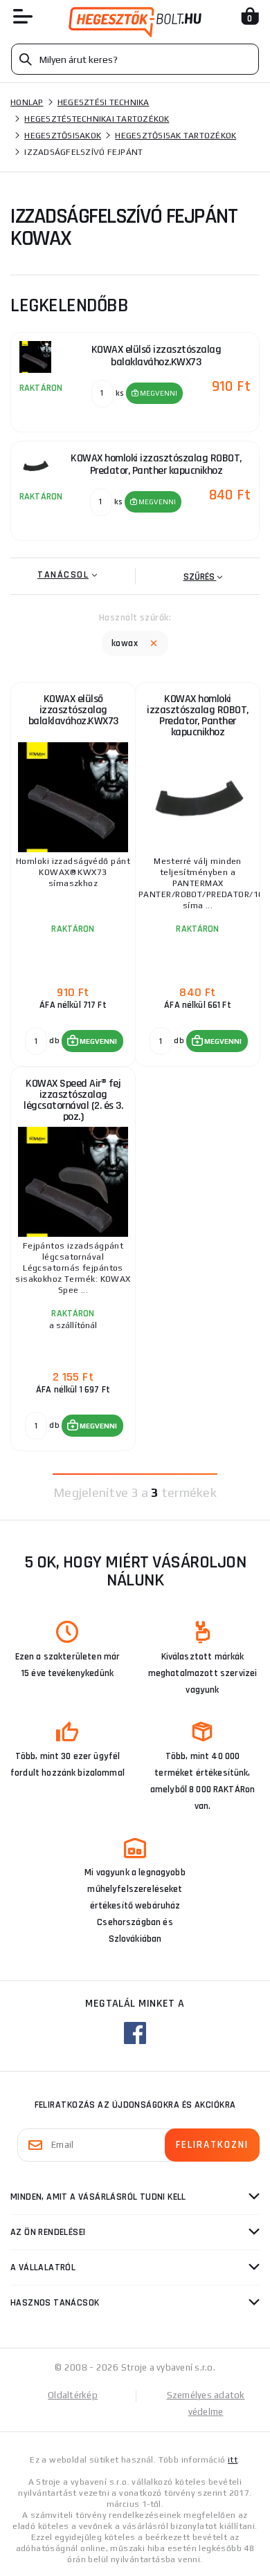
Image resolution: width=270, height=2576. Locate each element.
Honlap (27, 102)
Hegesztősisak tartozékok (175, 136)
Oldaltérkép (73, 2395)
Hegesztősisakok (63, 136)
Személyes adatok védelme (206, 2403)
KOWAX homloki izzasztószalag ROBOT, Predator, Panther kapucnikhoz (198, 716)
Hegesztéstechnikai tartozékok (97, 119)
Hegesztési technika (103, 102)
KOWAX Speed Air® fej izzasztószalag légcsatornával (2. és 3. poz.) (73, 1100)
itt (233, 2460)
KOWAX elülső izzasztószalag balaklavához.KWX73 (73, 710)
